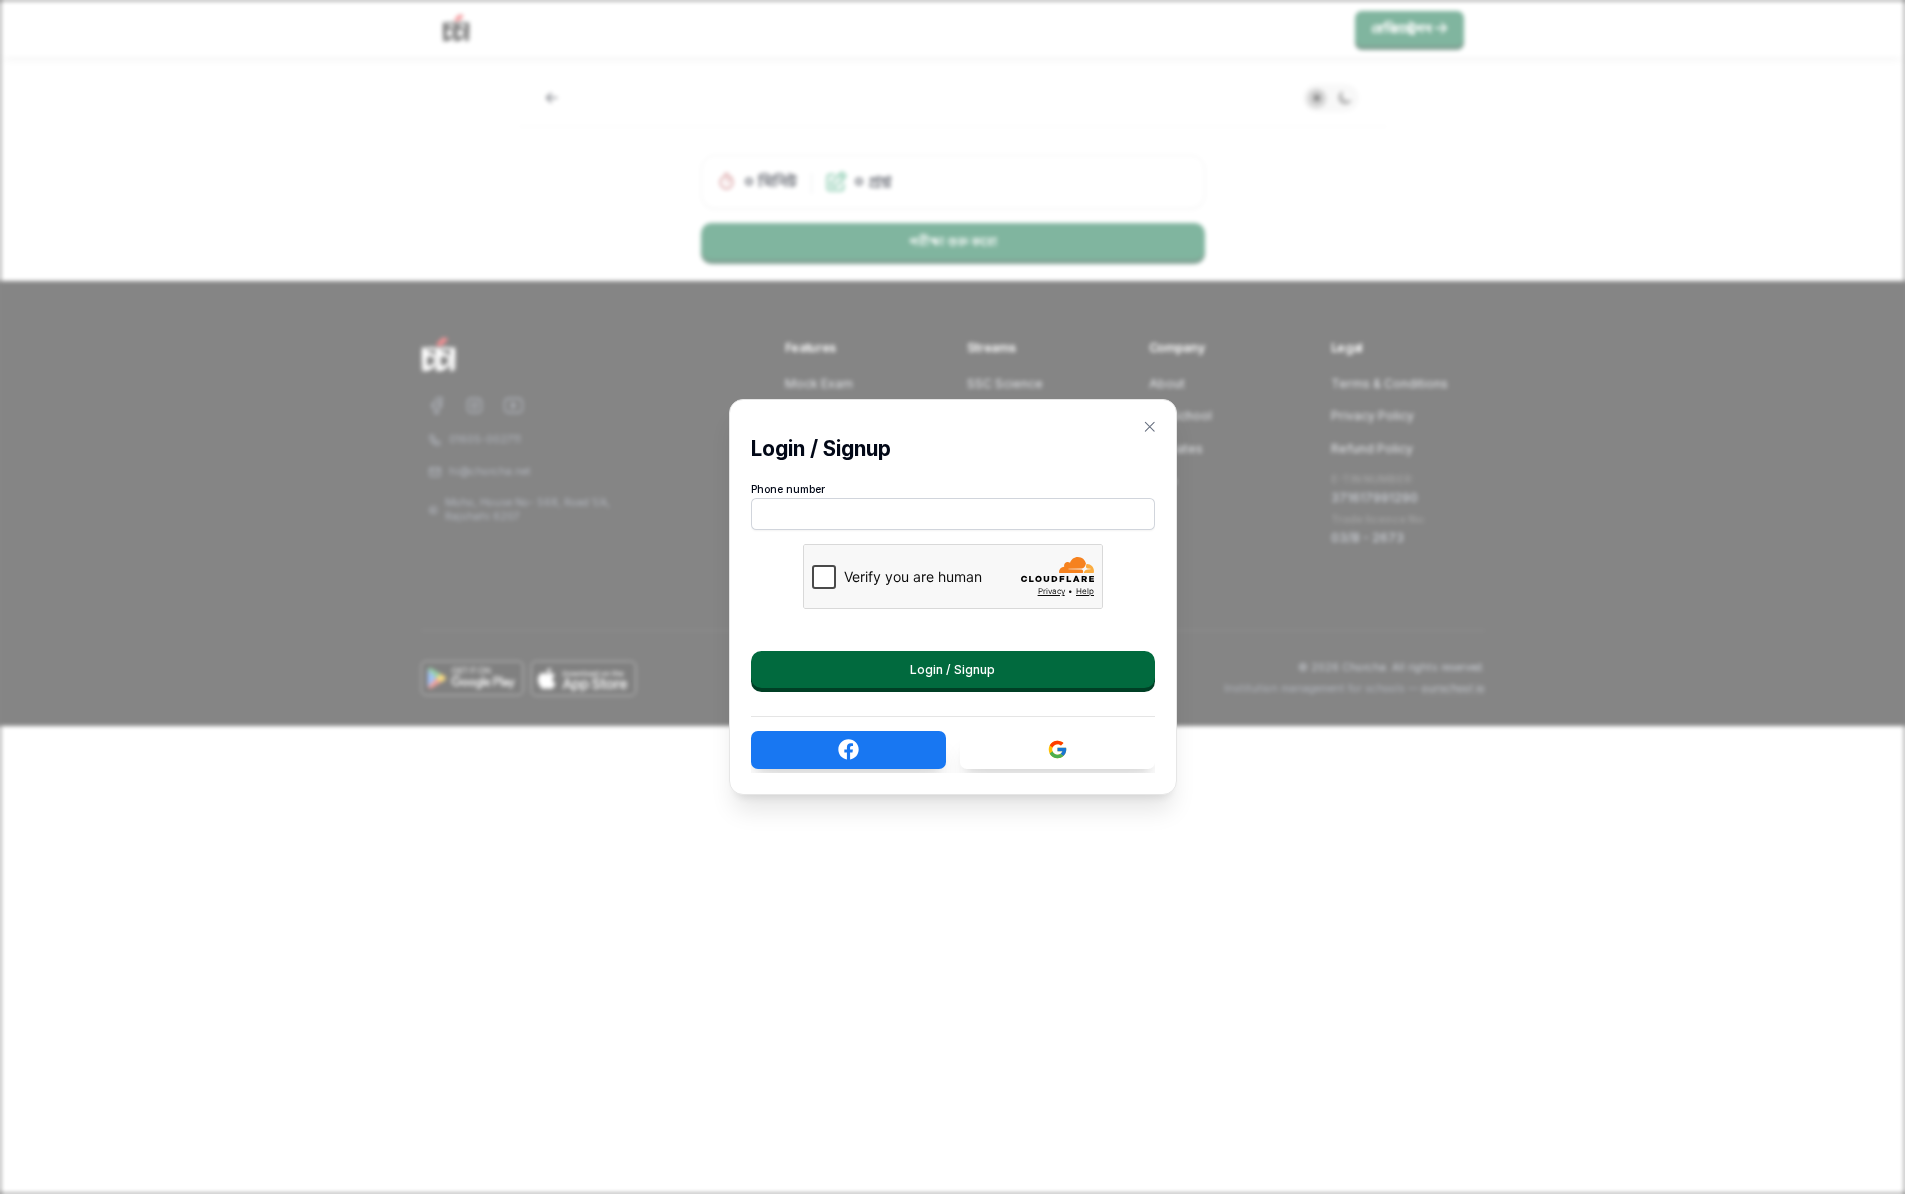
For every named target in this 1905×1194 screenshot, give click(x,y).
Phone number (788, 489)
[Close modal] (1150, 427)
